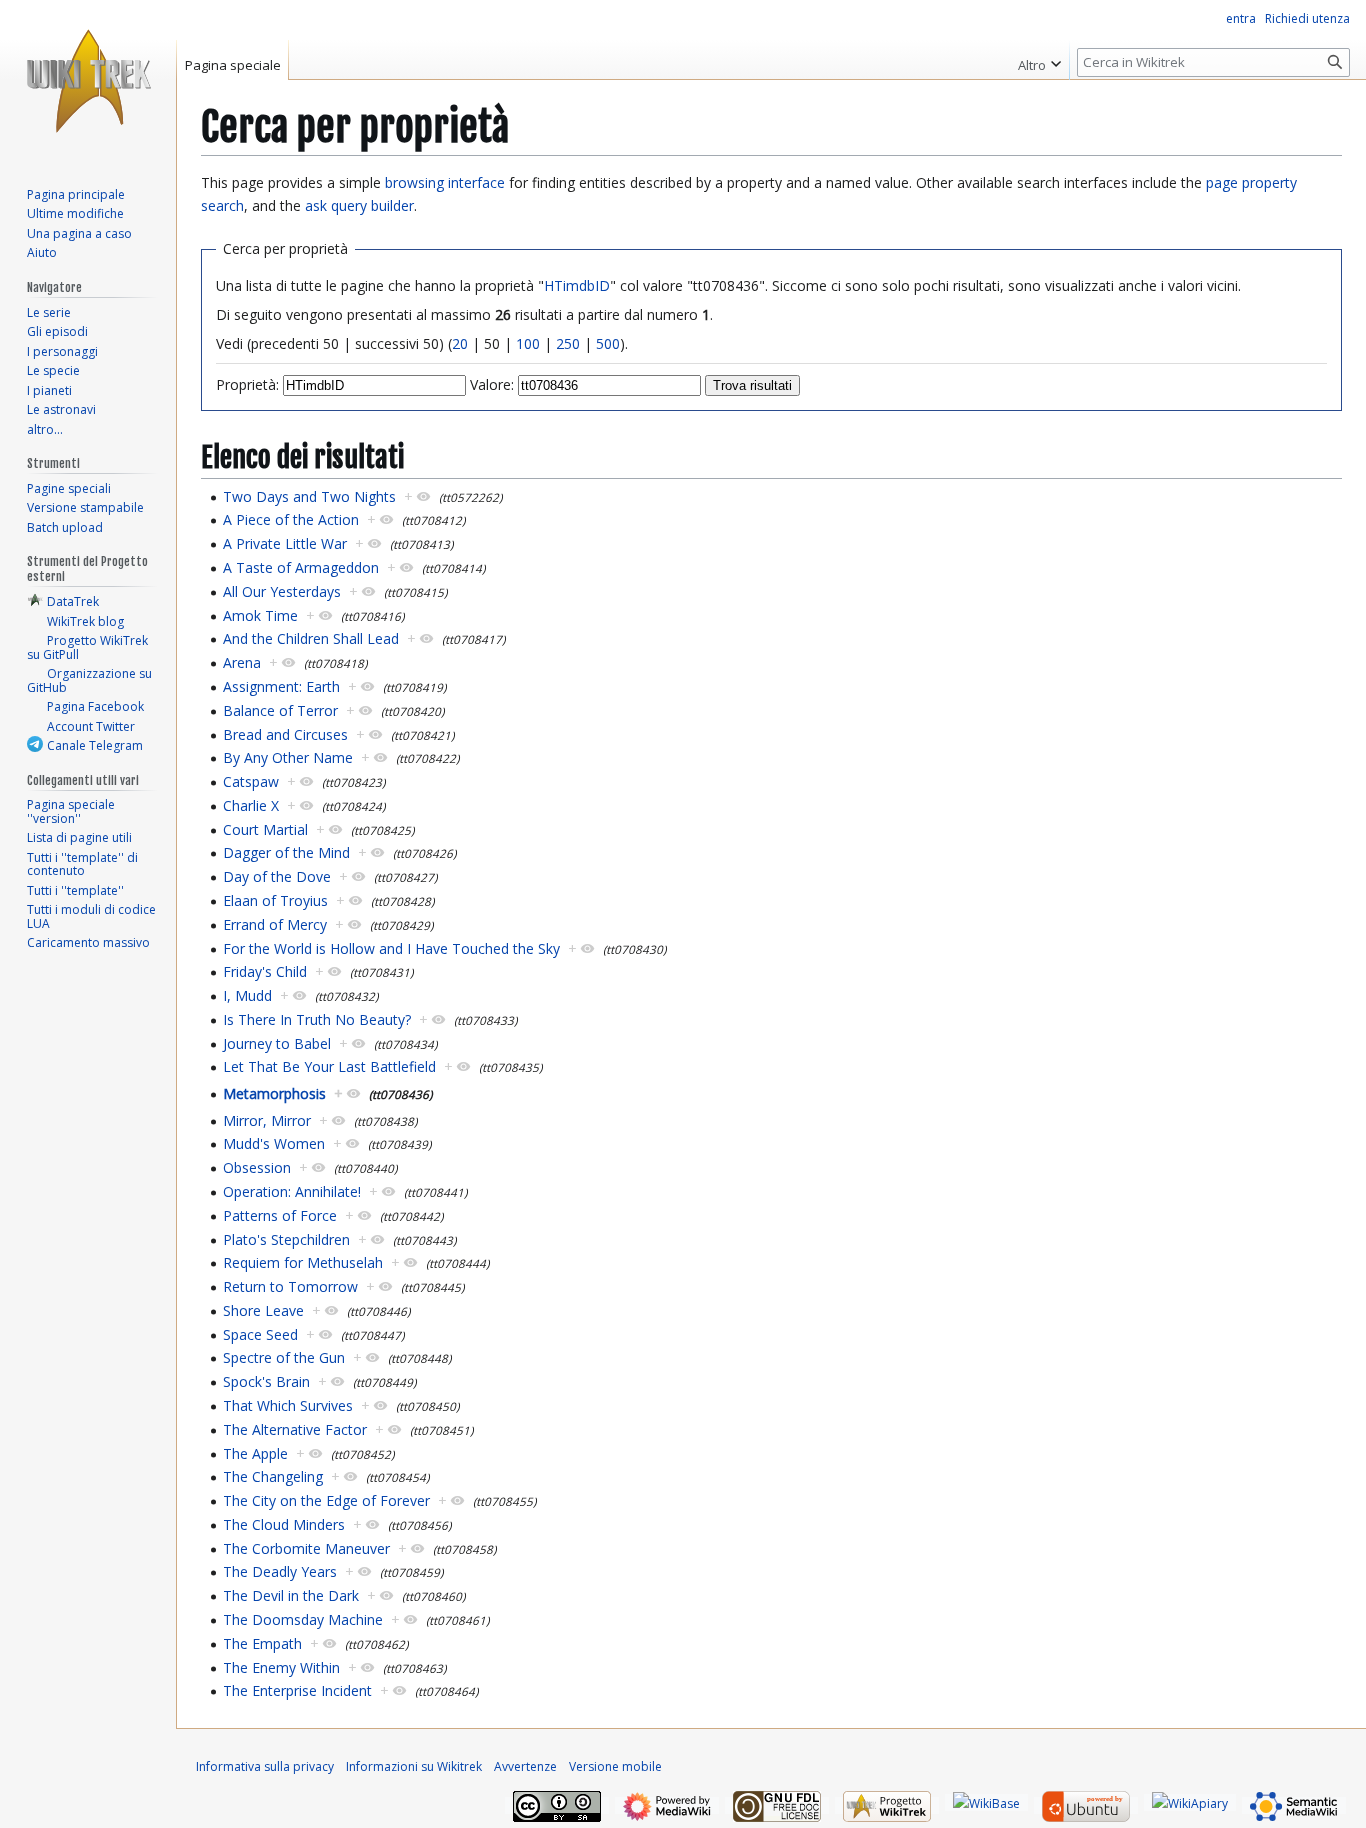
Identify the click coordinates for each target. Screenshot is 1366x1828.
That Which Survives (288, 1405)
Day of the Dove (277, 876)
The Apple (255, 1453)
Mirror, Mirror (267, 1120)
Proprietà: (247, 384)
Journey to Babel (277, 1043)
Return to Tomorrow (290, 1286)
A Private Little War (285, 543)
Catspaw (251, 781)
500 (608, 343)
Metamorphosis (274, 1093)
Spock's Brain (266, 1381)
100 (528, 343)
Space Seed (260, 1334)
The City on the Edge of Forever (326, 1500)
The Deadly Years (280, 1571)
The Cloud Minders (284, 1524)
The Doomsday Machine (303, 1619)
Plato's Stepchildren (286, 1239)
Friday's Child (265, 971)
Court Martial (265, 829)
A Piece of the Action (291, 519)
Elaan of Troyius (275, 900)
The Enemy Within (281, 1667)
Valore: (492, 384)
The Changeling (273, 1476)
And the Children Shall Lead (311, 638)
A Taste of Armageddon (301, 567)
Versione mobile (615, 1766)
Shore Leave (263, 1310)
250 (568, 343)
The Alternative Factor (295, 1429)
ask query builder (359, 205)
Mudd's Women (274, 1143)
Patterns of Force (280, 1215)
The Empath (262, 1643)
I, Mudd (247, 995)
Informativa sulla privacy (265, 1766)
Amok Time (260, 615)
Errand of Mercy (275, 924)
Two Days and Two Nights (309, 496)
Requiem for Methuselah (303, 1262)
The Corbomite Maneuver (306, 1548)
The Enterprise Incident (297, 1690)
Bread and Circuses (285, 734)
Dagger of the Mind (286, 852)
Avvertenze (525, 1766)
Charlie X (251, 805)
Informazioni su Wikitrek (414, 1766)
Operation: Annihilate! (292, 1191)
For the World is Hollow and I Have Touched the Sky (391, 948)
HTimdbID (577, 285)
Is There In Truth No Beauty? (317, 1019)
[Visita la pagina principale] (88, 80)
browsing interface (445, 182)
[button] (1039, 60)
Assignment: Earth (281, 686)
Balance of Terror (280, 710)
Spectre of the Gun (284, 1357)
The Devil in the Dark (291, 1595)
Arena (242, 662)
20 (460, 343)
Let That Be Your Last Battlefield (329, 1066)
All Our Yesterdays (282, 591)
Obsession (257, 1167)
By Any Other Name (288, 757)
